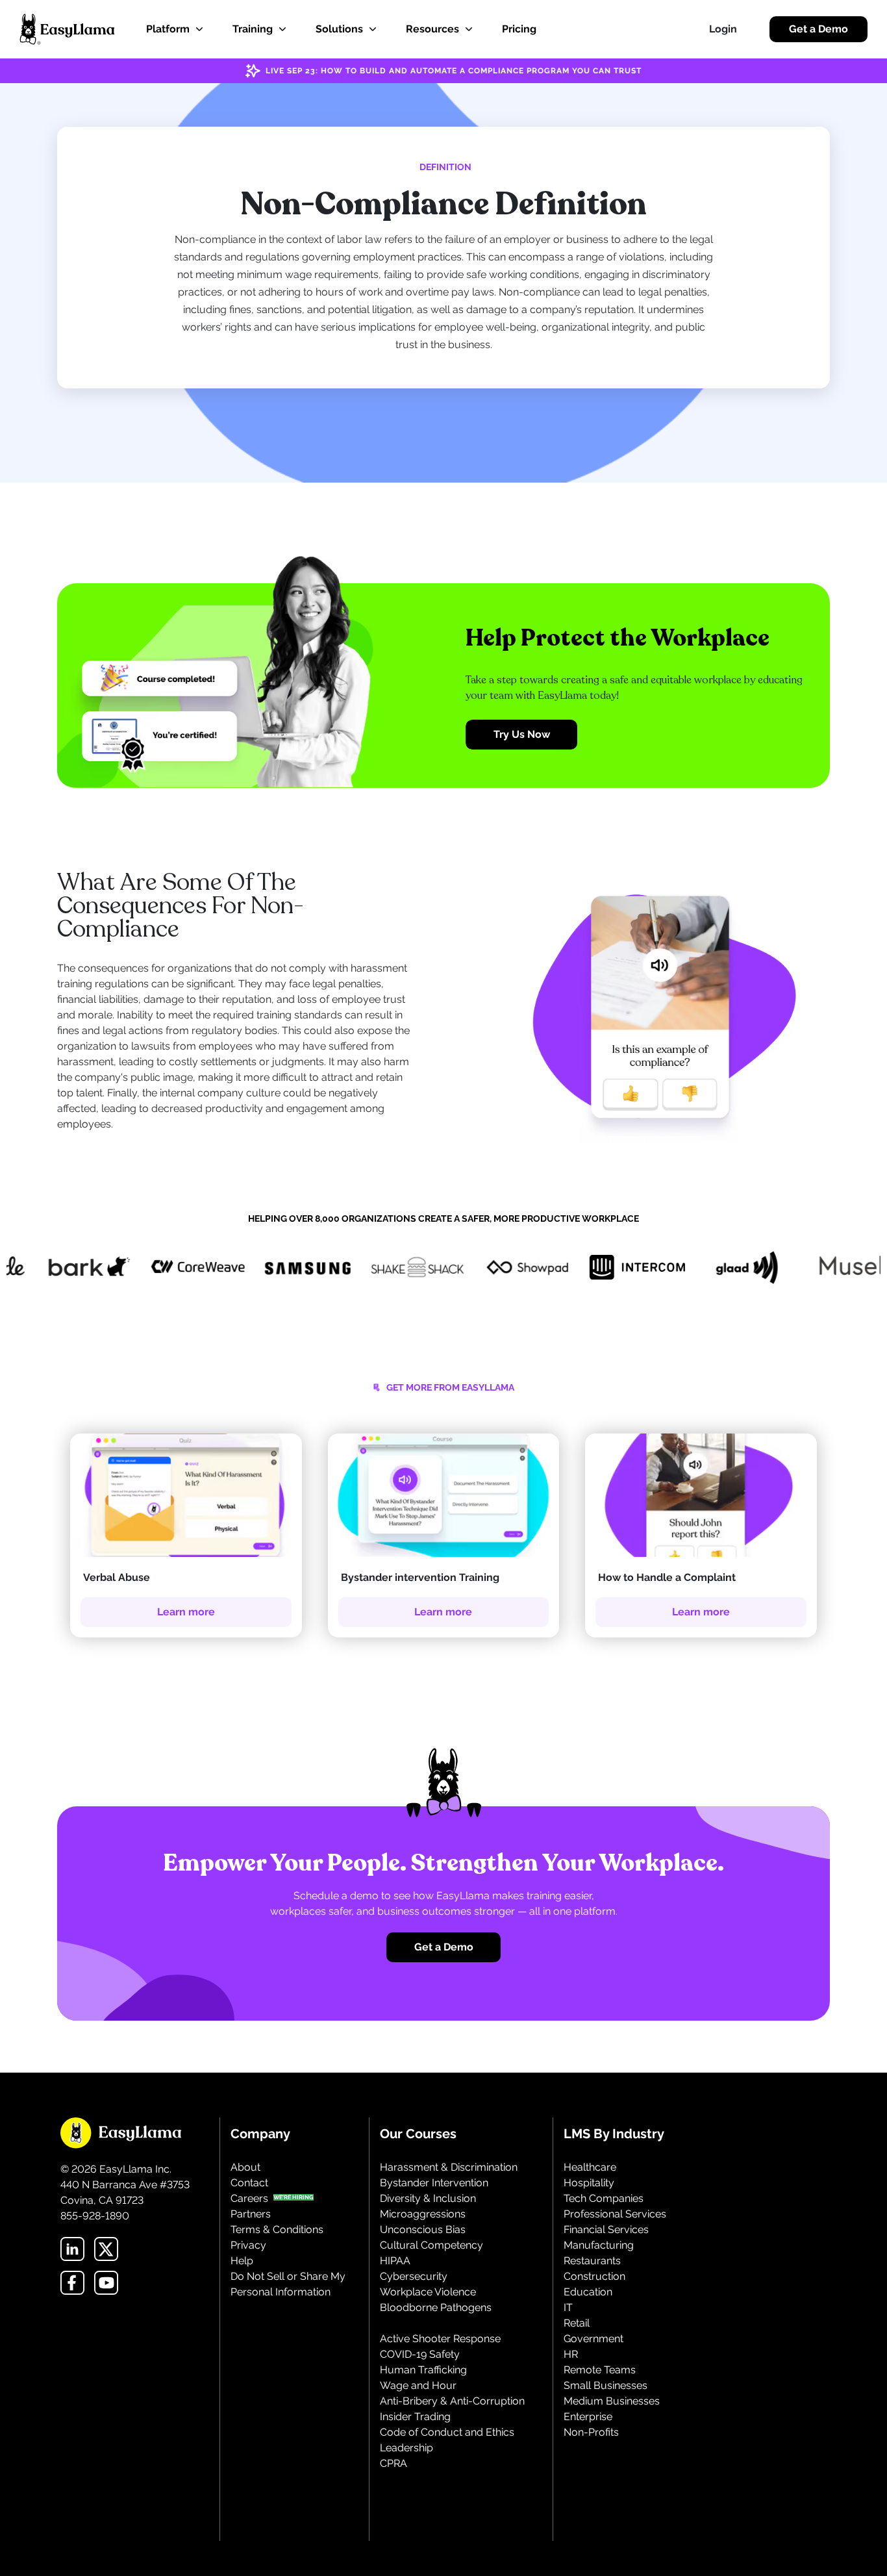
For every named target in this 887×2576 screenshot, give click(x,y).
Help (242, 2261)
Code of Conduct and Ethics (447, 2432)
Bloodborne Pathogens (436, 2307)
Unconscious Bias (423, 2229)
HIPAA (395, 2261)
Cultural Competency (431, 2245)
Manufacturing (599, 2245)
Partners (251, 2214)
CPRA (394, 2463)
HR (571, 2354)
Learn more (186, 1612)
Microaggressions (423, 2214)
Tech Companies (604, 2198)
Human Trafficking (423, 2370)
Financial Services (606, 2229)
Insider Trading (415, 2417)
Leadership (406, 2448)
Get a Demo (818, 29)
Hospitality (589, 2183)
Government (593, 2339)
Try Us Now (522, 734)
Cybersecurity (414, 2276)
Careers (249, 2198)
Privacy (248, 2245)
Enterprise (588, 2417)
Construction (594, 2276)
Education (588, 2292)
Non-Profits (591, 2432)
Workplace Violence (428, 2292)
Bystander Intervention (434, 2183)
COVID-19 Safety (420, 2354)
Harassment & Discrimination (449, 2167)
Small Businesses (606, 2385)
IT (568, 2307)
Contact (249, 2183)
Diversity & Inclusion (428, 2198)
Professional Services (615, 2214)
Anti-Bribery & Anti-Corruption (452, 2401)
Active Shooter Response (440, 2339)
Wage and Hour (418, 2385)
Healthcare (590, 2167)
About (245, 2167)
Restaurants (592, 2261)
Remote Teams (600, 2370)
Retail (577, 2323)
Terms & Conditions (277, 2229)
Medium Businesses (612, 2401)
